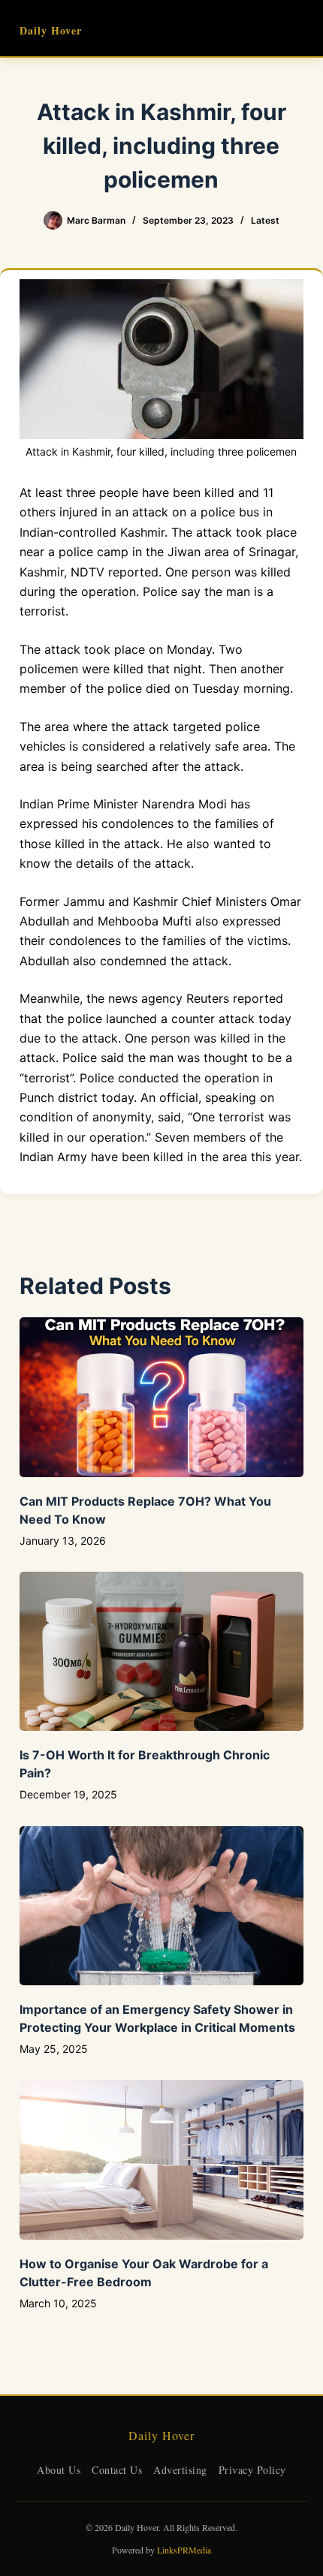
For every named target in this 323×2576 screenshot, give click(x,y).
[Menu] (297, 29)
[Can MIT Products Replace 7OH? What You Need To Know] (161, 1397)
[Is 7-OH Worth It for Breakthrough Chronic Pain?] (161, 1652)
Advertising (180, 2470)
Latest (265, 220)
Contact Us (117, 2470)
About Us (59, 2470)
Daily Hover (51, 30)
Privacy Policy (252, 2470)
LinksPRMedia (184, 2550)
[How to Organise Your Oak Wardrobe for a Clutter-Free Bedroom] (161, 2160)
